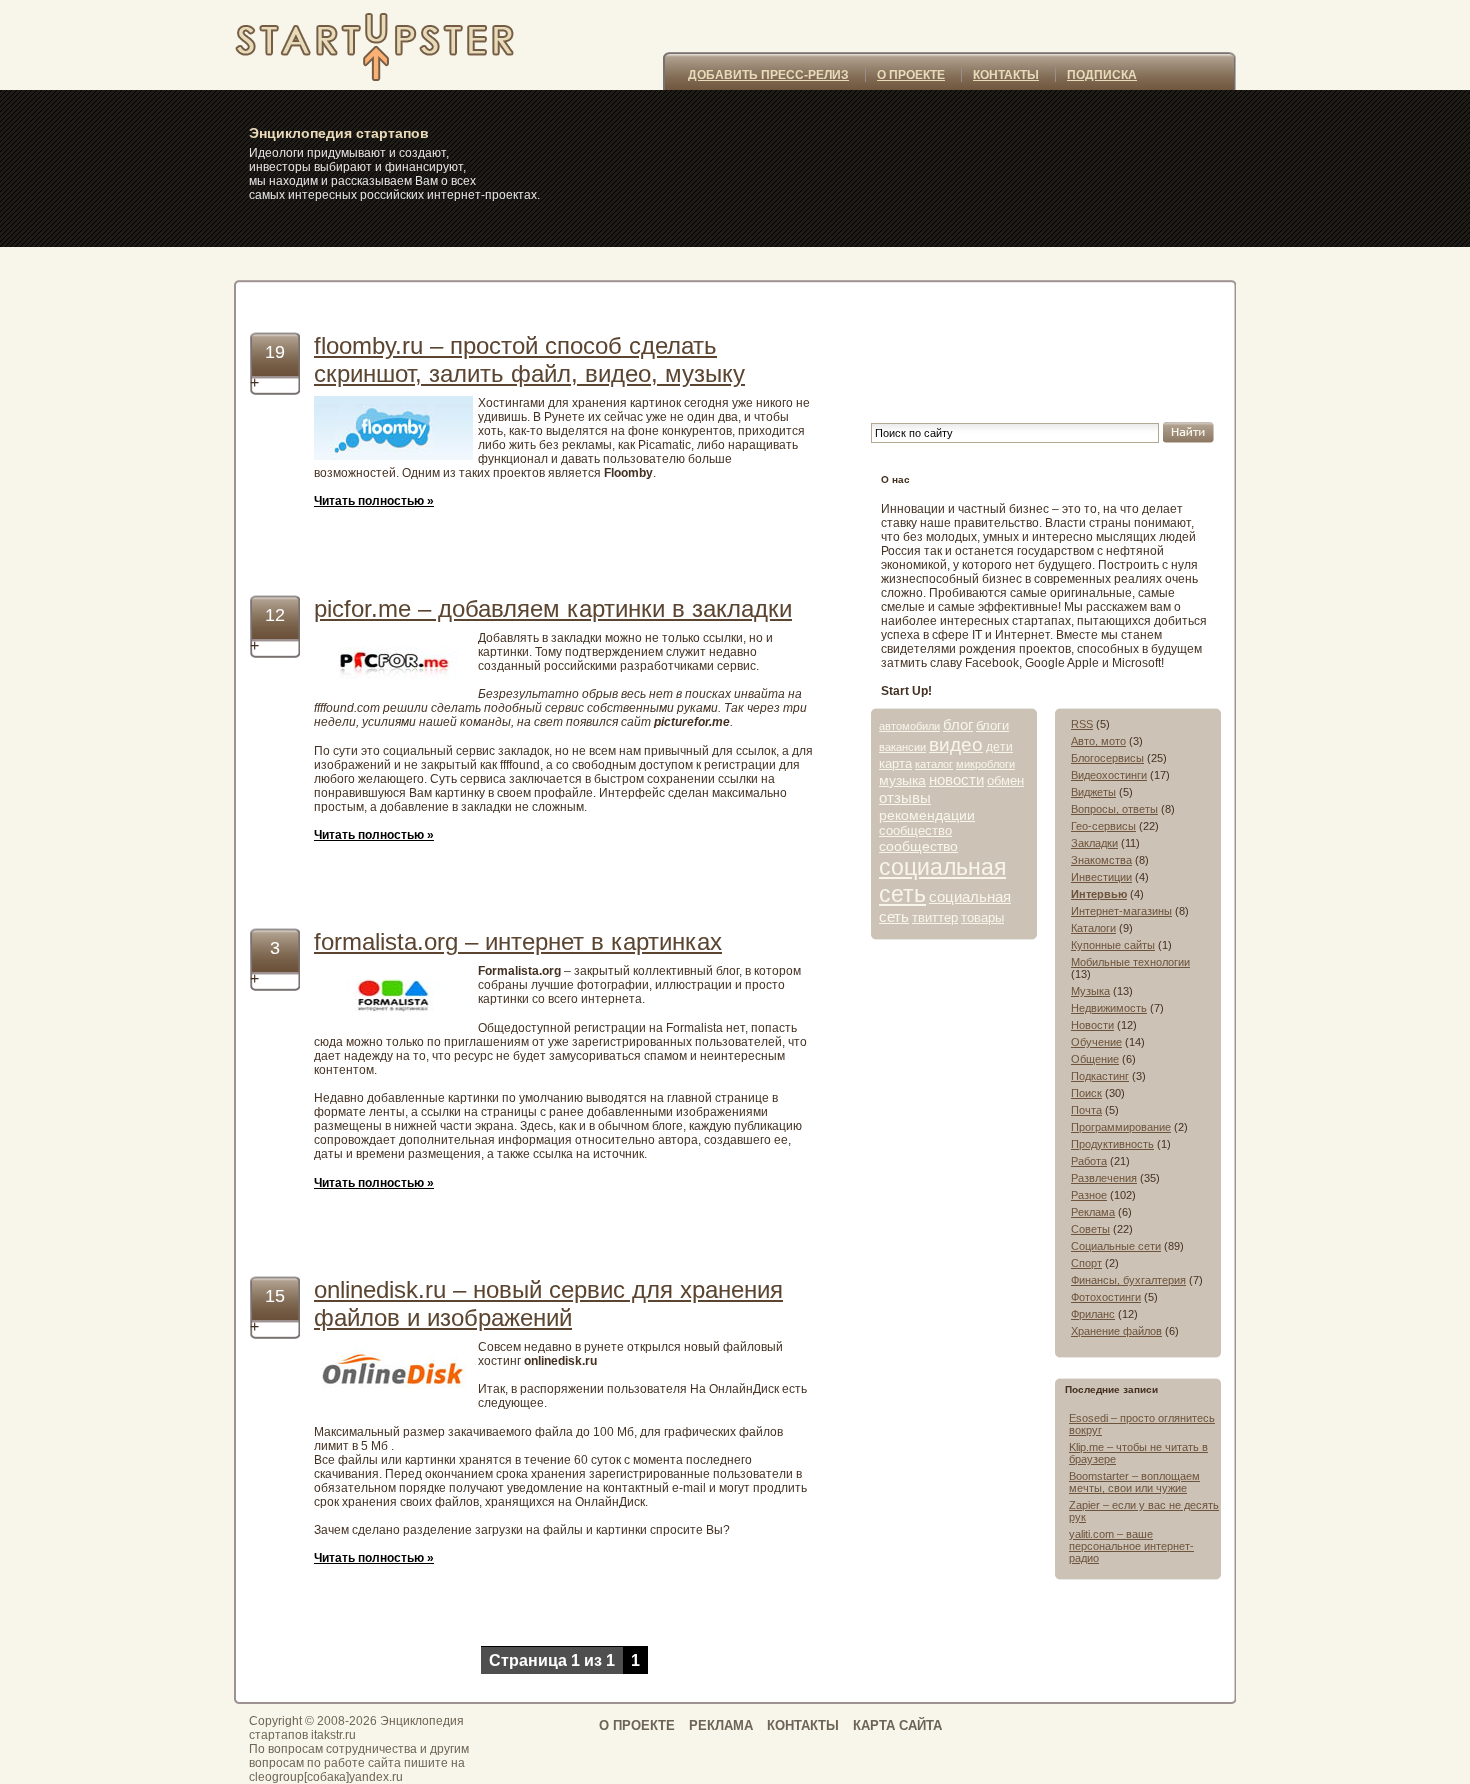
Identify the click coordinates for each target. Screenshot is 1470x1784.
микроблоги (985, 764)
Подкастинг (1100, 1076)
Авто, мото (1098, 741)
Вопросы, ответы (1114, 809)
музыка (902, 780)
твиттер (935, 917)
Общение (1095, 1059)
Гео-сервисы (1103, 826)
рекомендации (927, 815)
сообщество (915, 830)
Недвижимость (1109, 1008)
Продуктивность (1112, 1144)
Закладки (1094, 843)
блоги (992, 725)
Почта (1086, 1110)
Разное (1089, 1195)
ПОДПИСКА (1102, 75)
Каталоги (1093, 928)
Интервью (1099, 894)
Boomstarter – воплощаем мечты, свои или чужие (1134, 1482)
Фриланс (1093, 1314)
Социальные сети (1116, 1246)
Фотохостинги (1106, 1297)
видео (956, 744)
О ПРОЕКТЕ (911, 75)
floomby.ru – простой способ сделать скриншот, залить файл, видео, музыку (529, 359)
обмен (1005, 780)
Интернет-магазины (1121, 911)
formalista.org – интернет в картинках (518, 941)
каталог (934, 764)
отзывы (905, 797)
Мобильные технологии (1130, 962)
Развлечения (1104, 1178)
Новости (1092, 1025)
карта (895, 763)
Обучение (1096, 1042)
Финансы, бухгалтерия (1128, 1280)
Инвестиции (1101, 877)
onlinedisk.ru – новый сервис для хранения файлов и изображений (548, 1303)
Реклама (1093, 1212)
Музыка (1090, 991)
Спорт (1086, 1263)
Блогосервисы (1107, 758)
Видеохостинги (1109, 775)
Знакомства (1101, 860)
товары (982, 917)
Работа (1089, 1161)
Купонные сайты (1113, 945)
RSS (1082, 724)
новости (956, 779)
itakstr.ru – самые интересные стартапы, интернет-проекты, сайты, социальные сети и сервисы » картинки (398, 45)
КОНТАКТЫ (1006, 75)
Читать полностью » (374, 501)
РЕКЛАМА (721, 1725)
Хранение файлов (1116, 1331)
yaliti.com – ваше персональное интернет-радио (1131, 1546)
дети (999, 747)
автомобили (909, 726)
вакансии (902, 747)
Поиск (1086, 1093)
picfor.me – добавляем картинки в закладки (553, 608)
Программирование (1121, 1127)
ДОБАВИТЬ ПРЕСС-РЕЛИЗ (768, 75)
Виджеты (1093, 792)
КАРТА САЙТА (897, 1725)
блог (958, 724)
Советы (1090, 1229)
